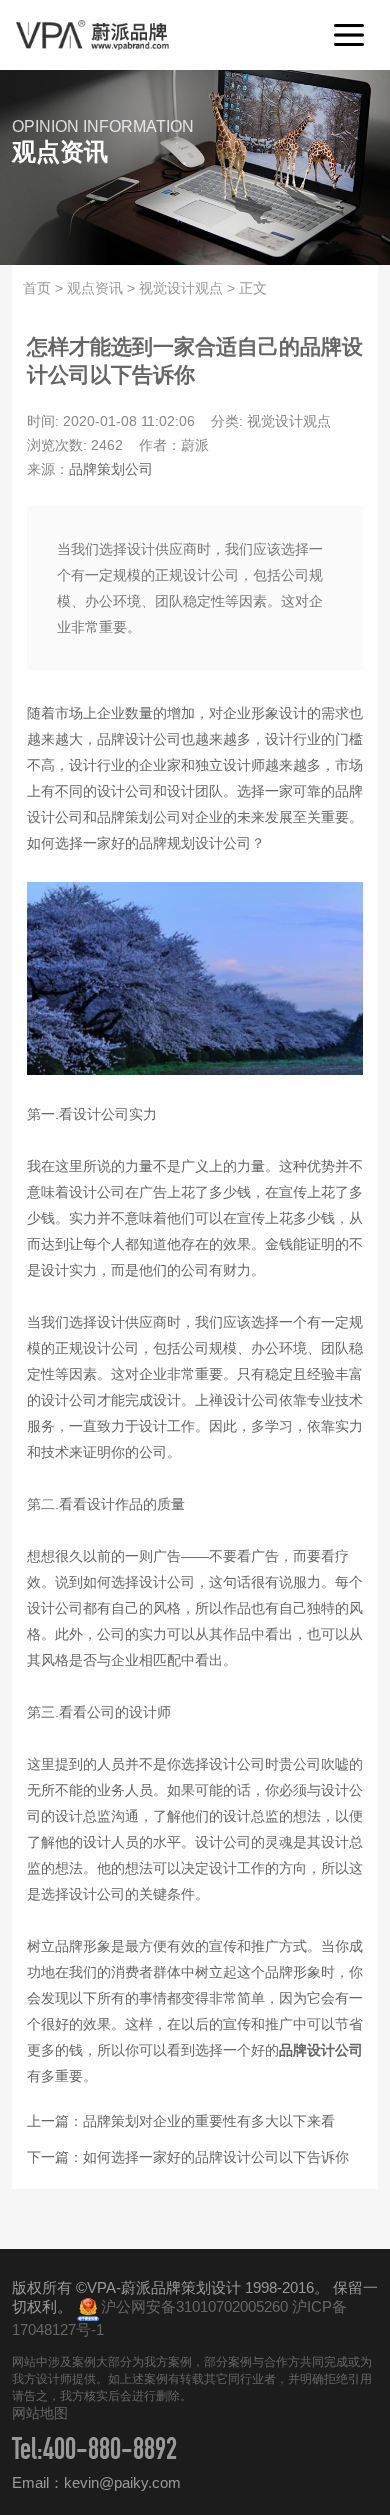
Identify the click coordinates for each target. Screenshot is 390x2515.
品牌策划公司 (111, 469)
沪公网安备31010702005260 (194, 2306)
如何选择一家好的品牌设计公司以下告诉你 (216, 2157)
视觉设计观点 (181, 288)
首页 (37, 288)
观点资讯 (95, 288)
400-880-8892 (110, 2453)
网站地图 (40, 2413)
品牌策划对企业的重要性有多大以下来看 (209, 2121)
